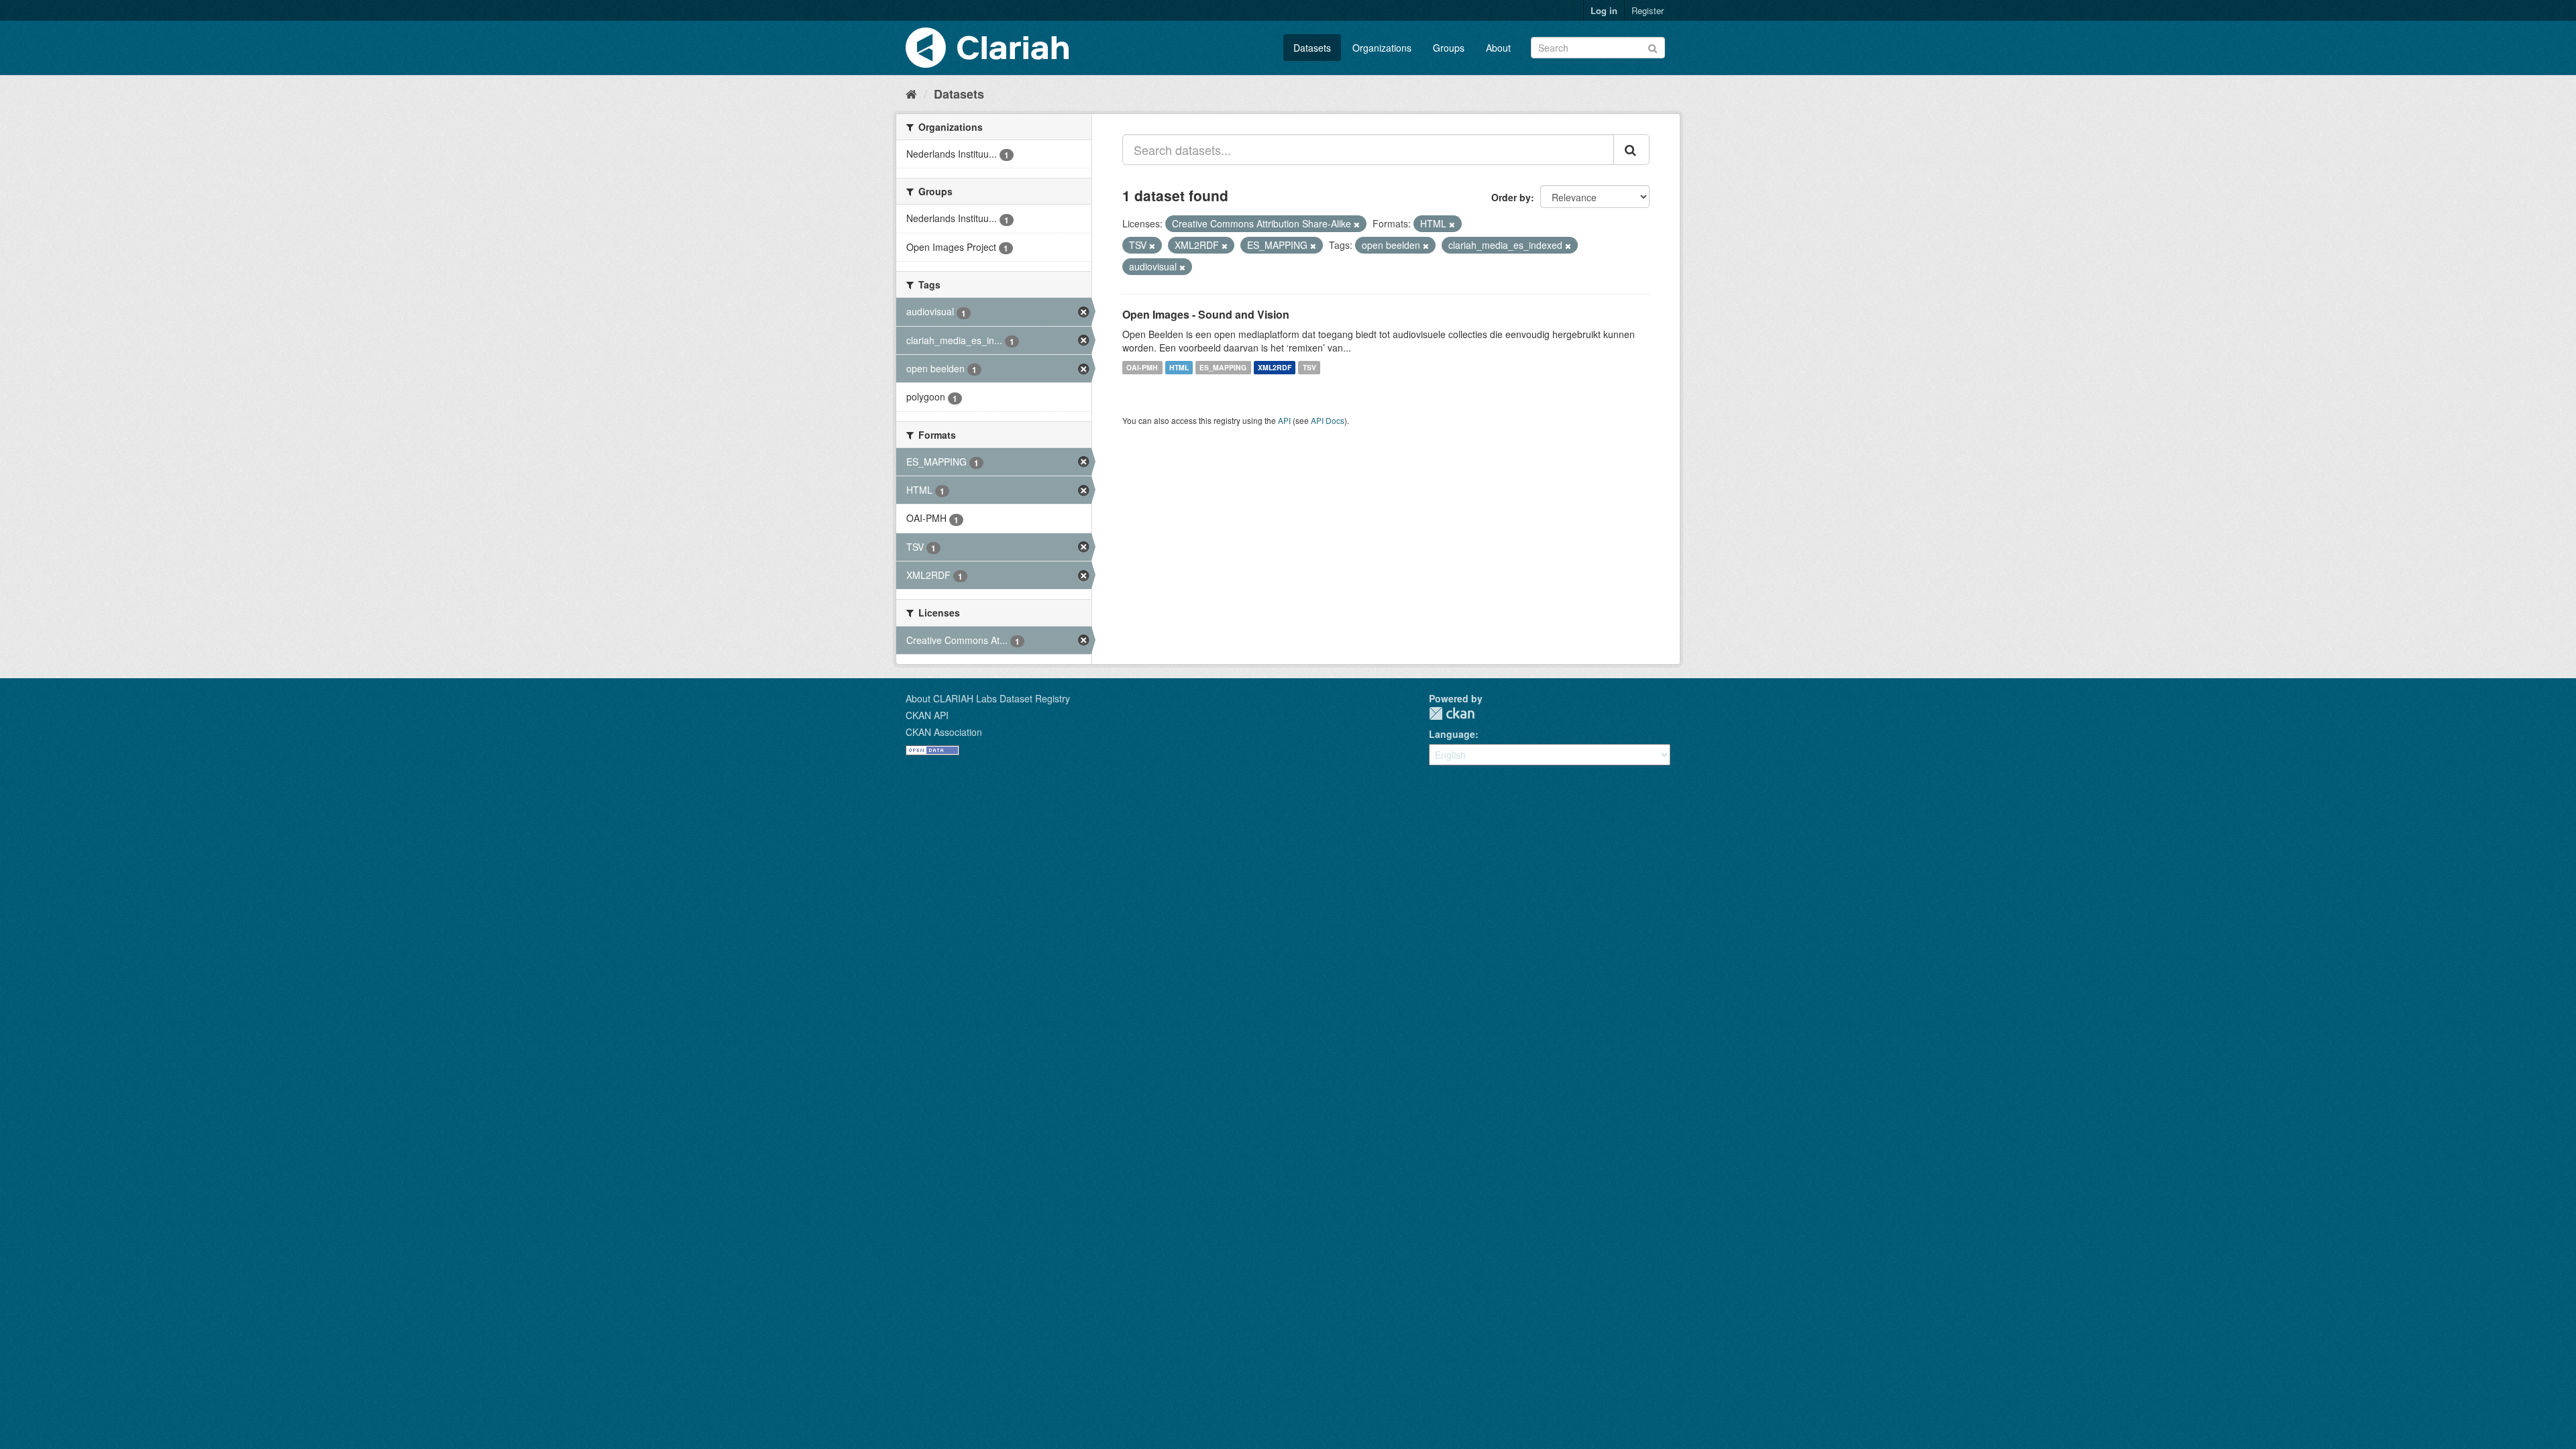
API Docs (1328, 420)
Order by (1511, 197)
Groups (1449, 48)
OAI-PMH (1142, 367)
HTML (1179, 367)
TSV (1309, 367)
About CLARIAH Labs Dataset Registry (988, 698)
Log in (1604, 10)
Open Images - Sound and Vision (1206, 314)
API (1284, 420)
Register (1648, 10)
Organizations (1382, 48)
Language (1452, 734)
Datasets (1312, 48)
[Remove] (1357, 224)
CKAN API (927, 715)
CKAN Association (944, 732)
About (1498, 48)
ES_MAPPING (1223, 367)
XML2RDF (1275, 367)
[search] (1631, 150)
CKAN (1452, 713)
